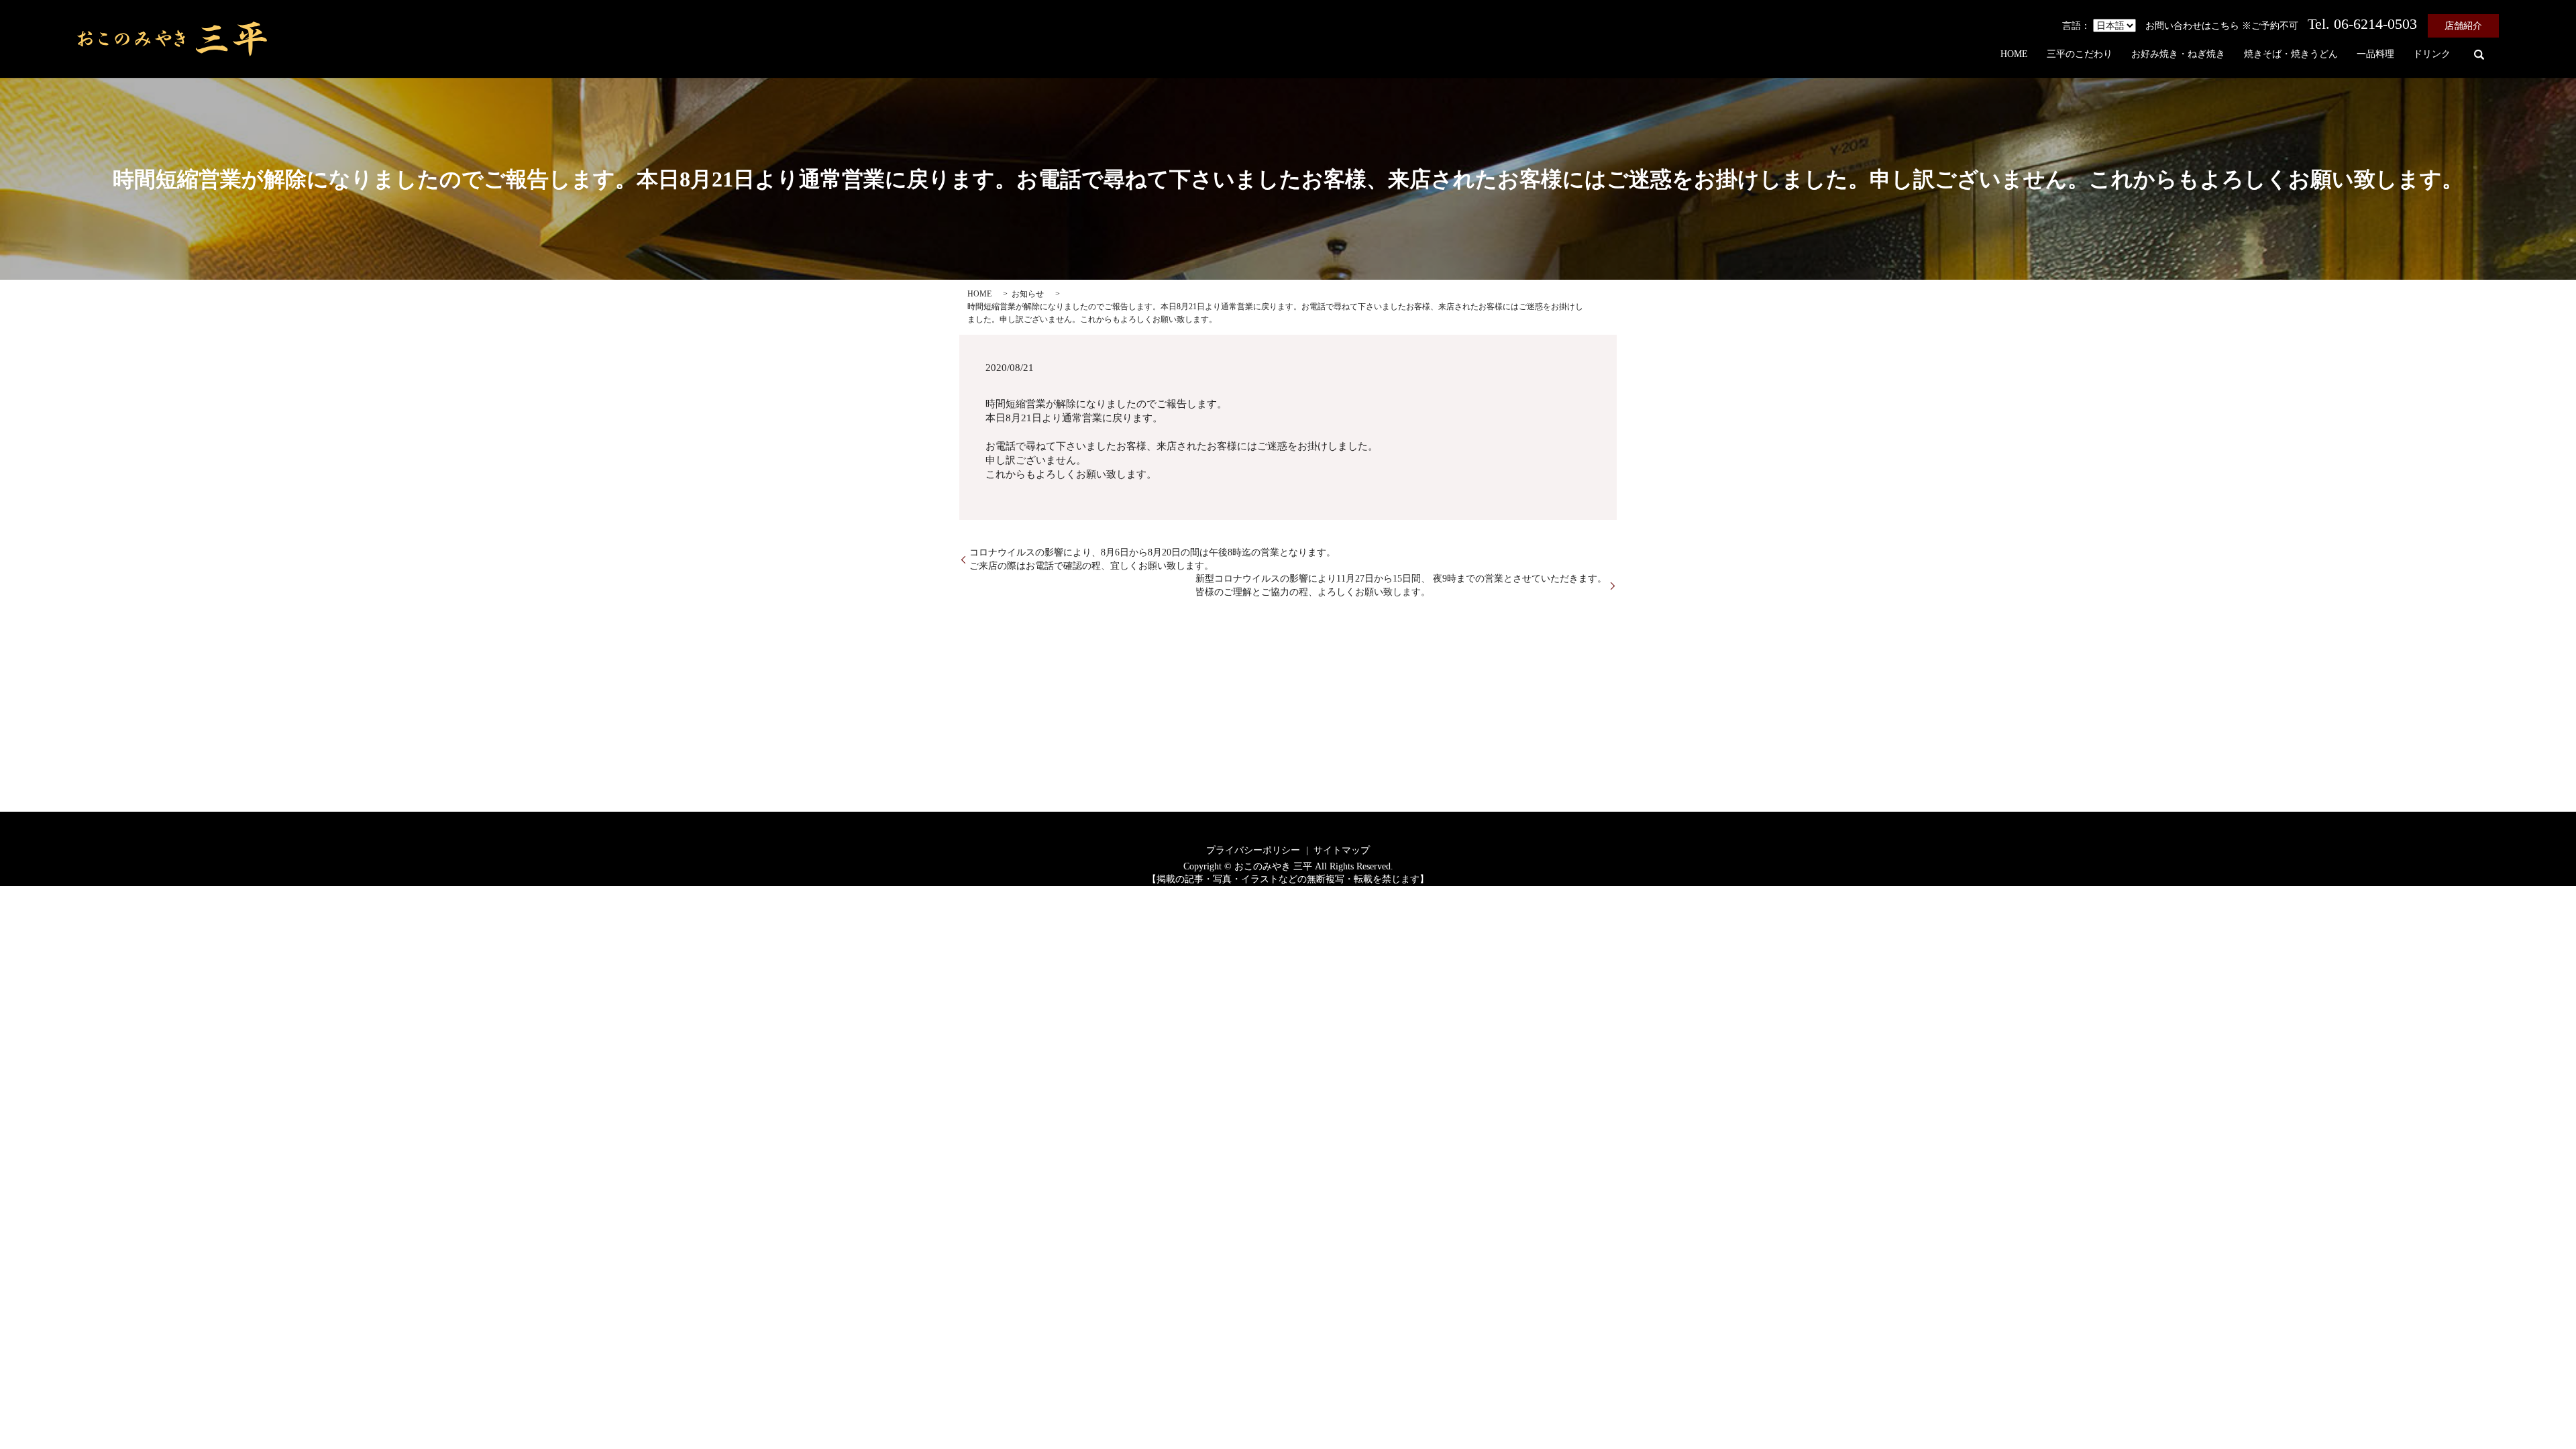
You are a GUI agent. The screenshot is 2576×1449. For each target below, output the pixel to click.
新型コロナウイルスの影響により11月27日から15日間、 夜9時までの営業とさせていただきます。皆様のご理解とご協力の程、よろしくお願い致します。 (1401, 585)
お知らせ (1028, 294)
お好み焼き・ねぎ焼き (2178, 55)
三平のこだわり (2080, 55)
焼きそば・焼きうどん (2291, 55)
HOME (2014, 55)
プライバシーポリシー (1253, 850)
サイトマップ (1342, 850)
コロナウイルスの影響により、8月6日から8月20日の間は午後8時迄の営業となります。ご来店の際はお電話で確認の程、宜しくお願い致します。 (1152, 559)
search (2479, 54)
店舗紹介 (2463, 26)
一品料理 (2375, 55)
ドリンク (2432, 55)
